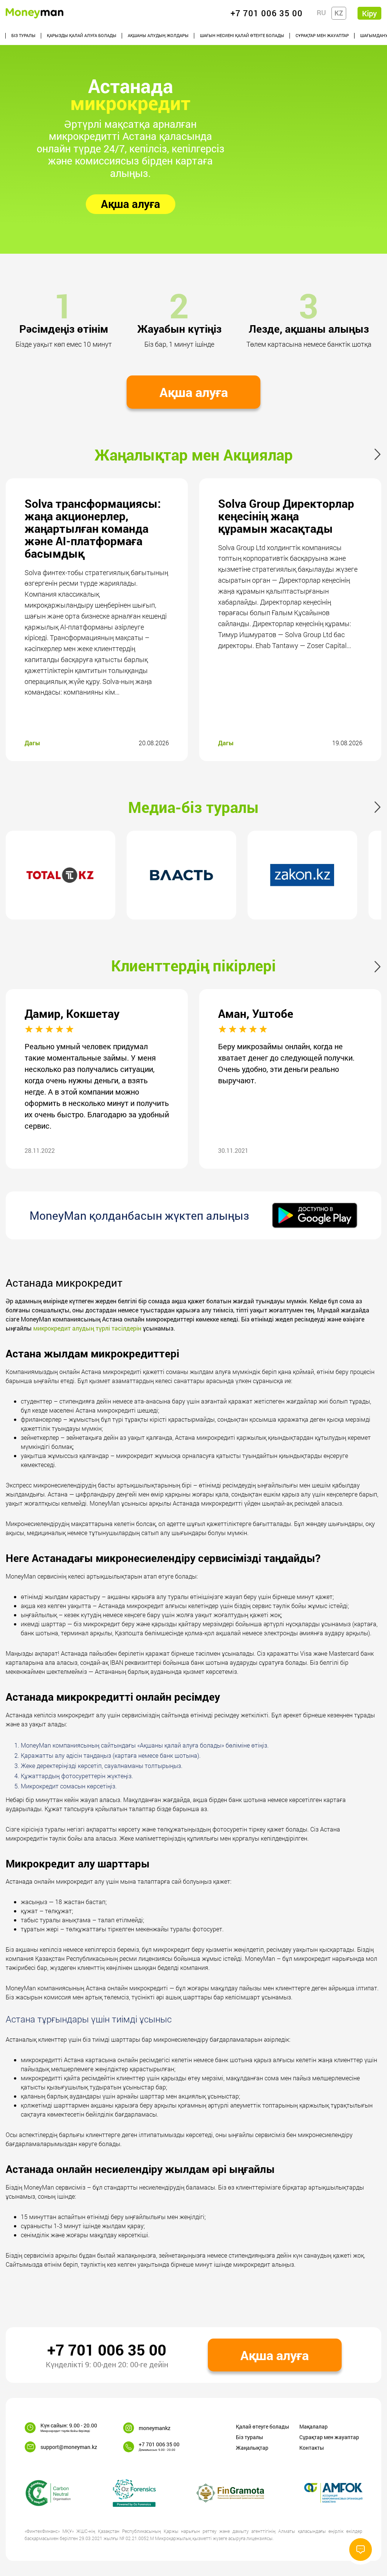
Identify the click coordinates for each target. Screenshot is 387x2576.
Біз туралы (23, 35)
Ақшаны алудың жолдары (158, 35)
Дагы (32, 743)
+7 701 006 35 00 (107, 2350)
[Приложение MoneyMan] (315, 1215)
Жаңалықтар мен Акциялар (194, 455)
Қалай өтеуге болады (262, 2426)
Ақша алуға (131, 204)
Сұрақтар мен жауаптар (322, 35)
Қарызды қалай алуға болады (82, 35)
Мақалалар (313, 2426)
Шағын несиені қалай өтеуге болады (242, 35)
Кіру (369, 13)
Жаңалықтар (252, 2448)
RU (321, 12)
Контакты (312, 2448)
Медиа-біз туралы (193, 807)
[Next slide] (380, 454)
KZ (339, 13)
